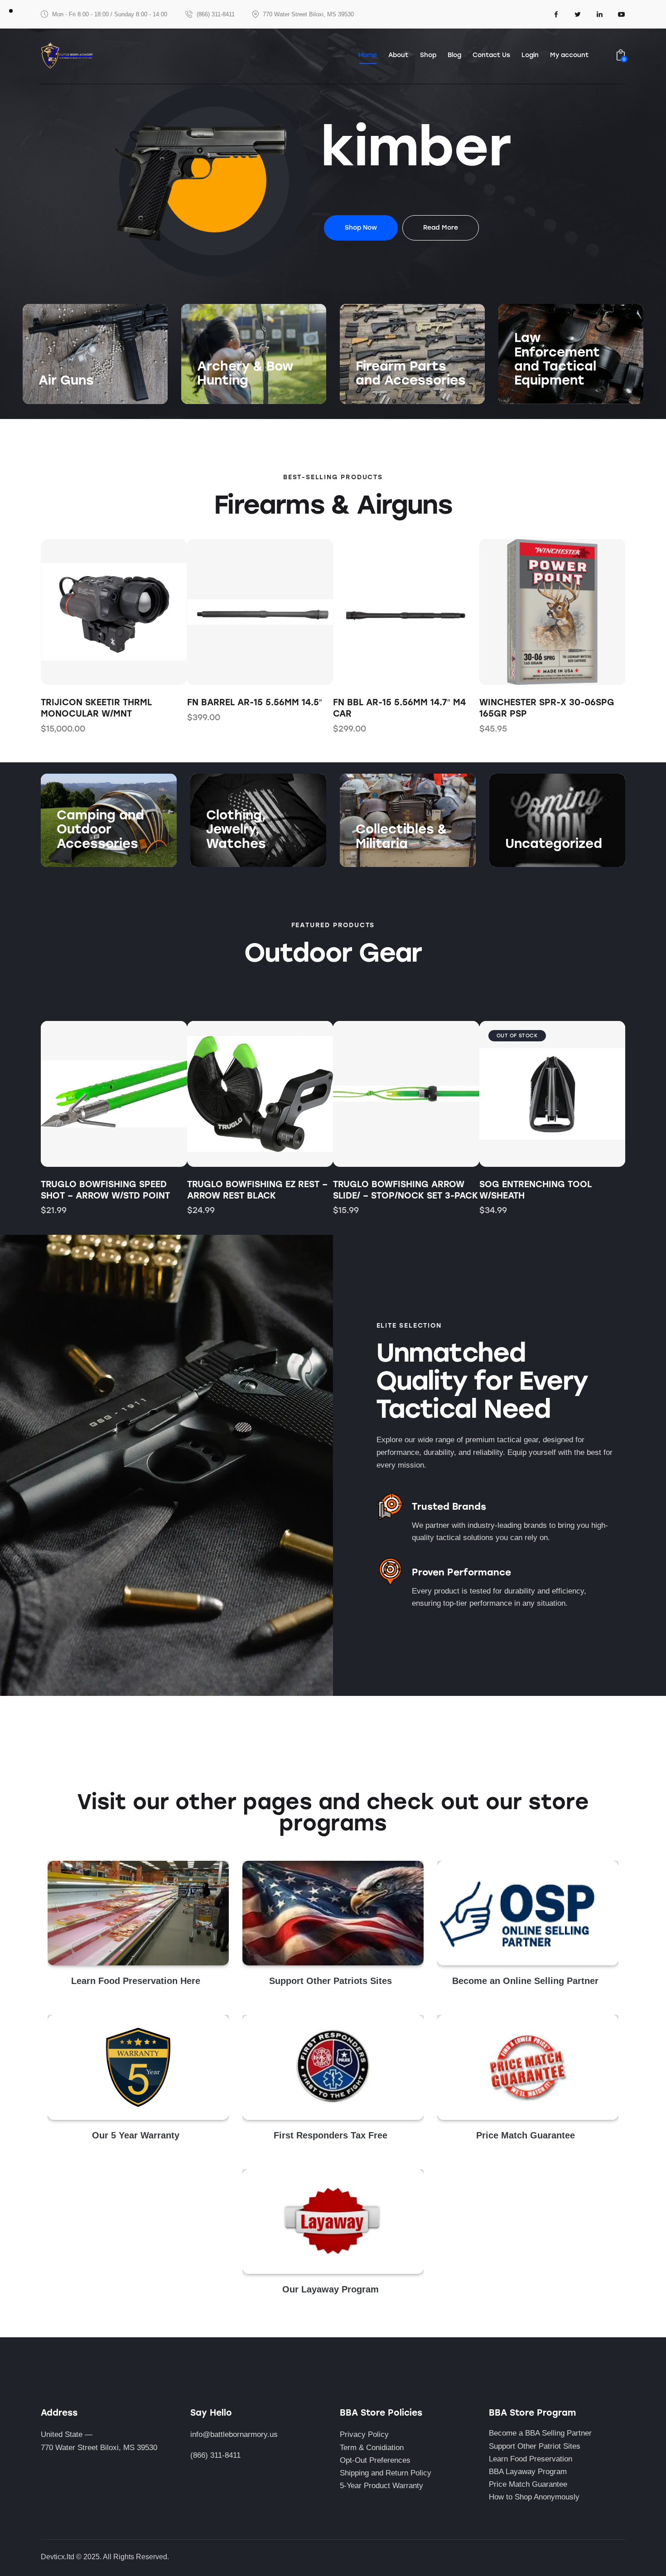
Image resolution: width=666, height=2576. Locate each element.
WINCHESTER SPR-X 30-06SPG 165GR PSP (547, 708)
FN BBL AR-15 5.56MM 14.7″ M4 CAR (399, 708)
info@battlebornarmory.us (234, 2434)
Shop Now (56, 399)
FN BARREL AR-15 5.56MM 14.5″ (255, 702)
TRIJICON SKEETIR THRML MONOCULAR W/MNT (96, 708)
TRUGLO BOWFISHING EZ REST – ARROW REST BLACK (111, 1190)
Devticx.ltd (58, 2557)
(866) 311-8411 (215, 2455)
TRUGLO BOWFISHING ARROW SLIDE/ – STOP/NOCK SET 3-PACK (260, 1190)
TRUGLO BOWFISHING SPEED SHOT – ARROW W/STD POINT (544, 1190)
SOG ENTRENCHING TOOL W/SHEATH (389, 1190)
